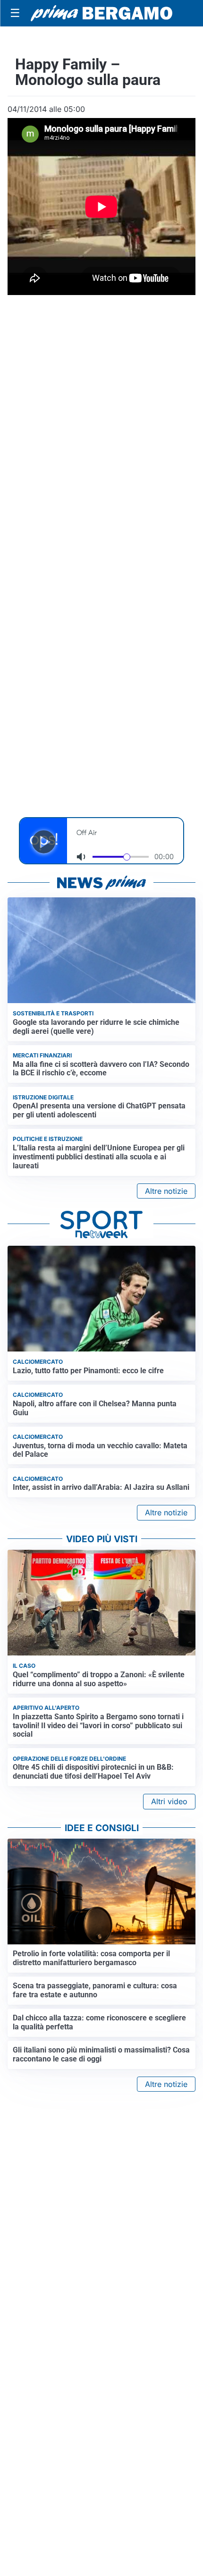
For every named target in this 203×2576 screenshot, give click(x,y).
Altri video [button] (169, 1801)
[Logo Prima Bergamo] (101, 13)
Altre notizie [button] (166, 1191)
